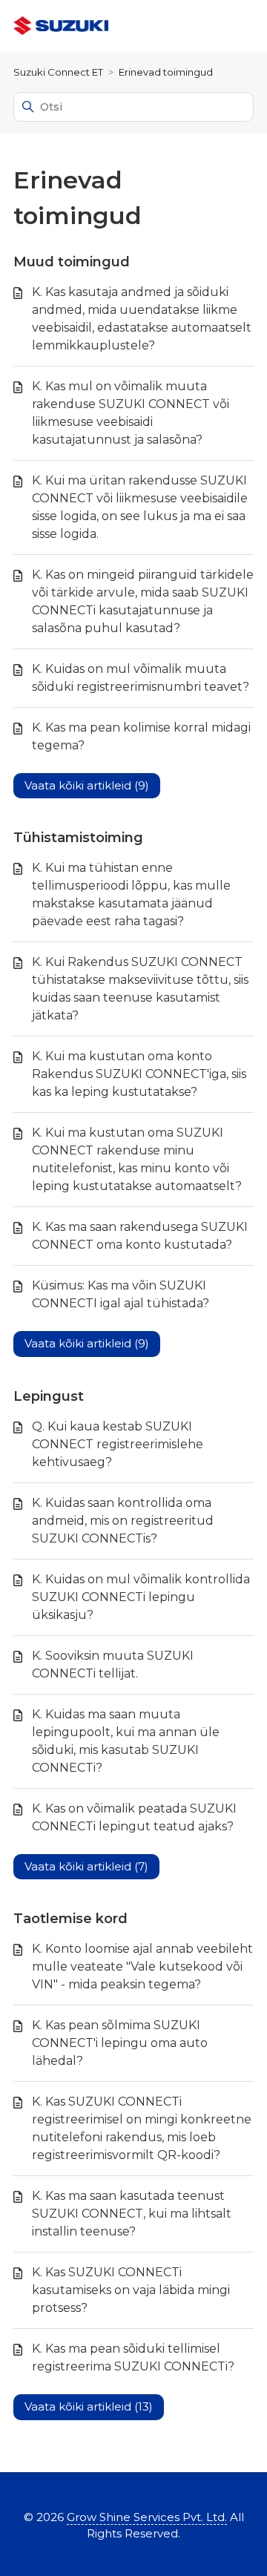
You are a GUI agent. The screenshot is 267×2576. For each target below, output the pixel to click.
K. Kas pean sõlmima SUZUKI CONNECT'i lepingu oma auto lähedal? (120, 2043)
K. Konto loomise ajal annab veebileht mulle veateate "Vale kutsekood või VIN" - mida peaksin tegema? (142, 1966)
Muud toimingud (72, 262)
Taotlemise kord (70, 1919)
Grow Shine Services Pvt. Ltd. (147, 2517)
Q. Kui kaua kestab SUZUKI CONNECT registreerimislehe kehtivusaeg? (118, 1444)
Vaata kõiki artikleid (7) (86, 1866)
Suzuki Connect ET (58, 72)
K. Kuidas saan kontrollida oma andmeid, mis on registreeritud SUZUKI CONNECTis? (123, 1521)
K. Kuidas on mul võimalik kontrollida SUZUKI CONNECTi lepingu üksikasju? (141, 1597)
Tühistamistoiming (78, 838)
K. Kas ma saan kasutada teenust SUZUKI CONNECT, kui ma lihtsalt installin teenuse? (132, 2214)
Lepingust (49, 1396)
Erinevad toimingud (166, 72)
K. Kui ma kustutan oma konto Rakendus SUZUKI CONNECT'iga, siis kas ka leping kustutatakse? (139, 1074)
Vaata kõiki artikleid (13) (89, 2406)
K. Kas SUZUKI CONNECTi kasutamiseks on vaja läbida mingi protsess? (131, 2290)
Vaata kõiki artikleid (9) (87, 785)
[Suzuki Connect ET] (61, 26)
